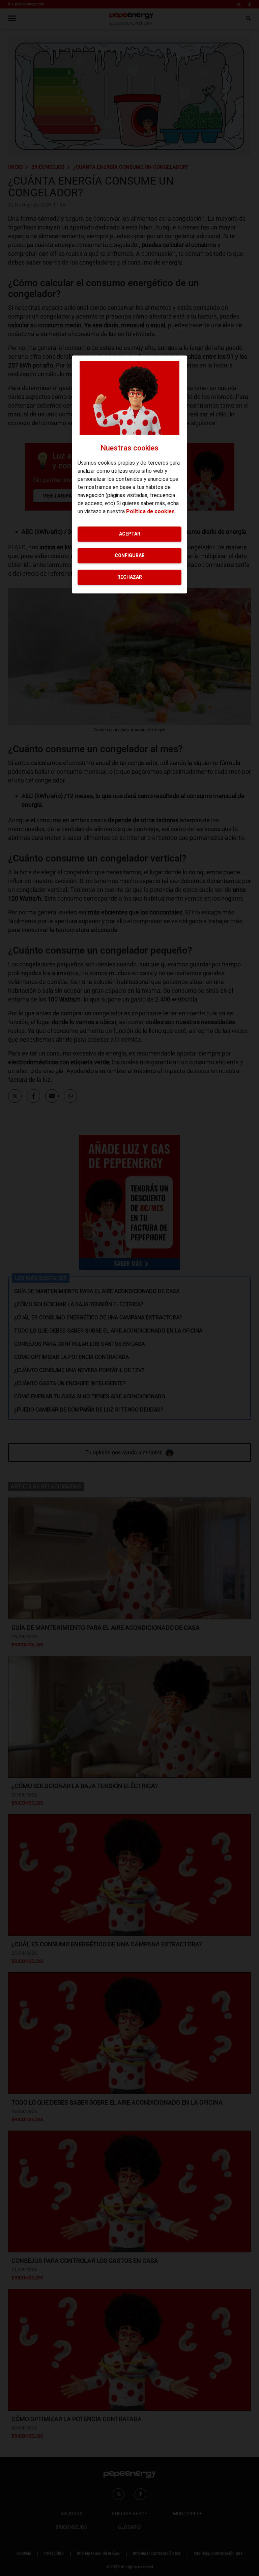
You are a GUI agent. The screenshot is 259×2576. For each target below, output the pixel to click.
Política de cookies (150, 511)
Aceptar (130, 534)
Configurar (130, 555)
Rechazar (130, 577)
